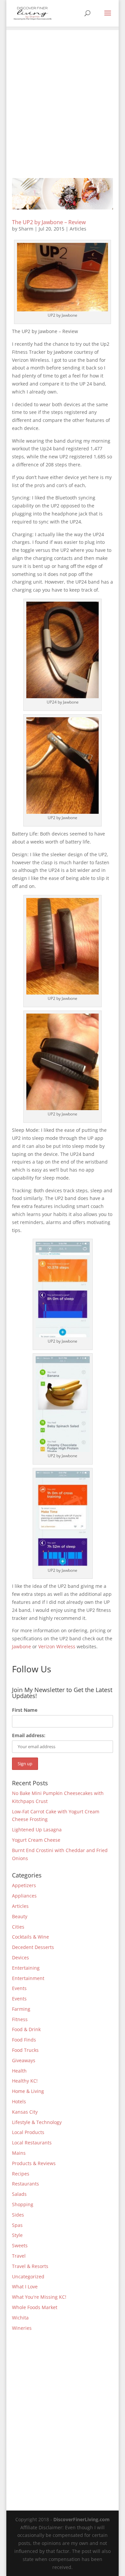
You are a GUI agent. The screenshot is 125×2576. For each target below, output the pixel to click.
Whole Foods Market (35, 2307)
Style (17, 2235)
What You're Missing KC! (39, 2297)
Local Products (28, 2132)
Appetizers (24, 1885)
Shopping (23, 2204)
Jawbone (21, 1646)
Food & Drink (26, 2029)
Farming (21, 2009)
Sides (18, 2215)
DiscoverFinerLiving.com (81, 2519)
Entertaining (26, 1968)
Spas (17, 2225)
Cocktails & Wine (30, 1937)
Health (19, 2071)
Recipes (21, 2174)
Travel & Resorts (30, 2266)
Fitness (20, 2019)
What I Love (25, 2287)
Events (19, 1988)
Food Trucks (25, 2050)
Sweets (20, 2245)
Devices (20, 1957)
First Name (25, 1710)
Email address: (29, 1735)
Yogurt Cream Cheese (36, 1840)
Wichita (20, 2318)
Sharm (26, 229)
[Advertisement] (62, 93)
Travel (19, 2256)
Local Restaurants (32, 2143)
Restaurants (25, 2184)
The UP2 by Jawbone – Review (49, 222)
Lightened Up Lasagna (37, 1830)
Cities (18, 1927)
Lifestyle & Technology (37, 2122)
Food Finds (24, 2040)
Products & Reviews (34, 2163)
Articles (78, 229)
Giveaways (24, 2060)
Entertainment (28, 1978)
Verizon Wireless (57, 1646)
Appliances (24, 1896)
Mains (19, 2153)
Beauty (20, 1916)
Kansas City (25, 2112)
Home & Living (28, 2091)
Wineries (22, 2328)
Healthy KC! (25, 2081)
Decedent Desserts (33, 1947)
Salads (19, 2194)
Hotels (19, 2101)
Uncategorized (28, 2277)
